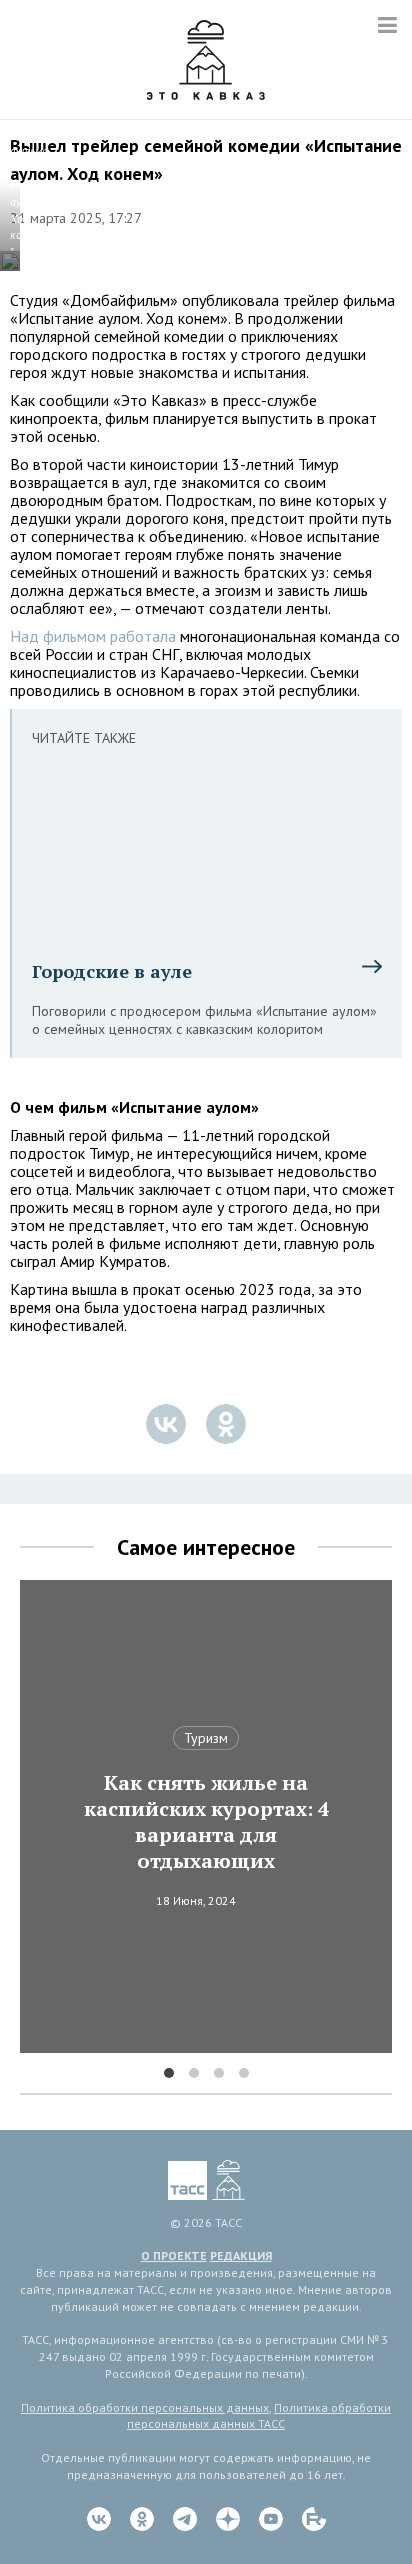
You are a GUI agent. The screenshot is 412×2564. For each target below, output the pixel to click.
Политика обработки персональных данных (145, 2407)
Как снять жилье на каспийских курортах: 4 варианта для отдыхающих (206, 1822)
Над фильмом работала (93, 636)
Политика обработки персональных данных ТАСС (259, 2416)
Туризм (206, 1738)
